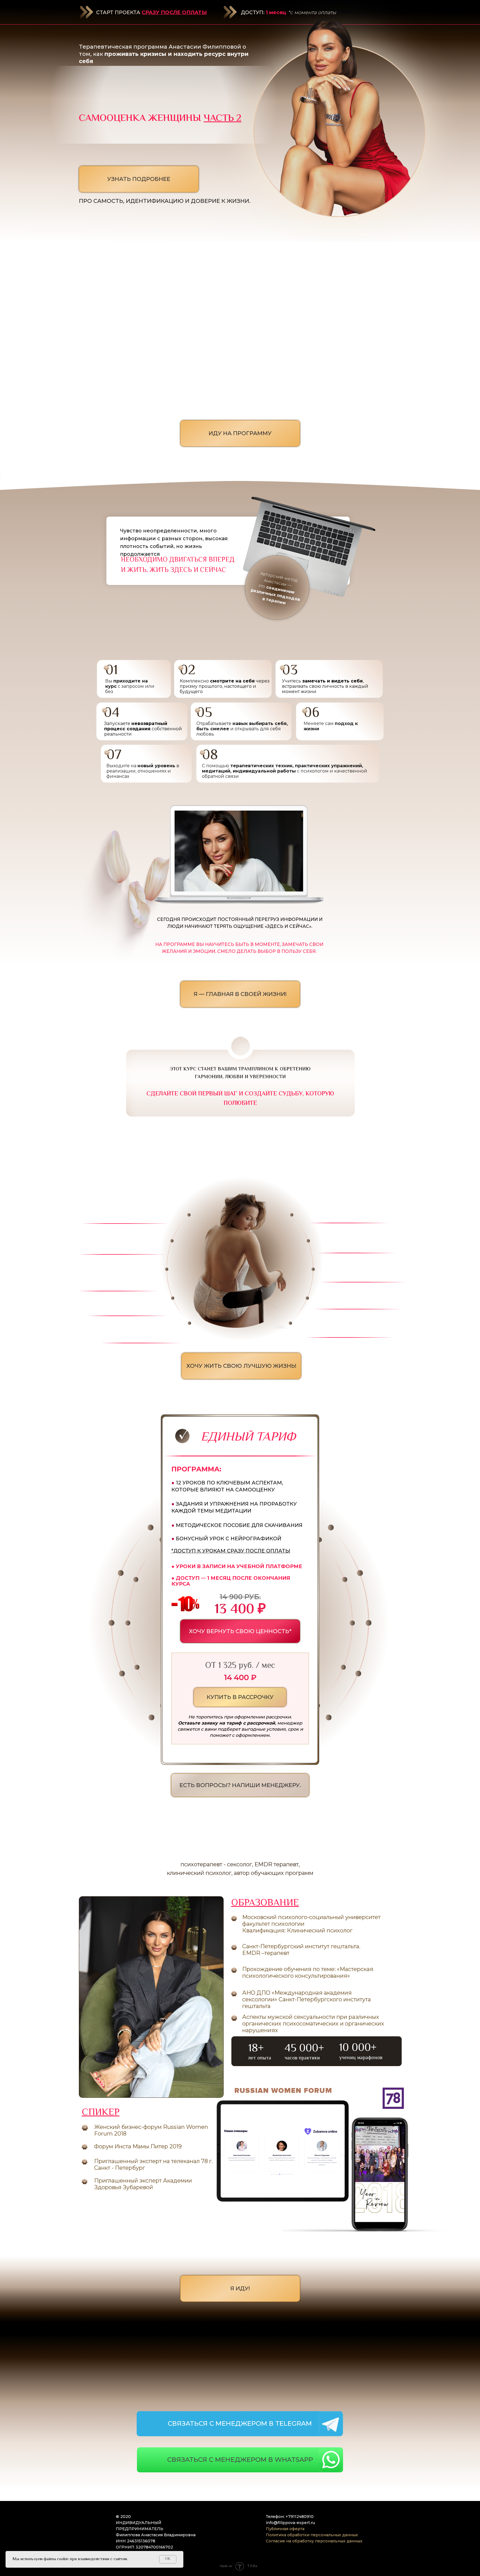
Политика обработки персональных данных (312, 2535)
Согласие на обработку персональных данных (314, 2541)
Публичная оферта (285, 2529)
